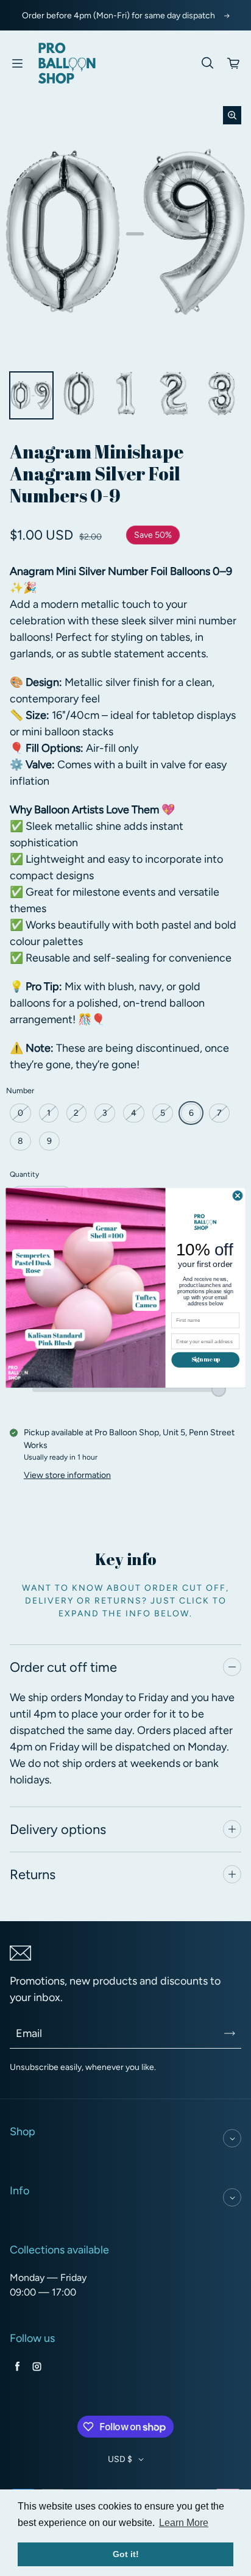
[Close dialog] (238, 1196)
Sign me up (206, 1360)
